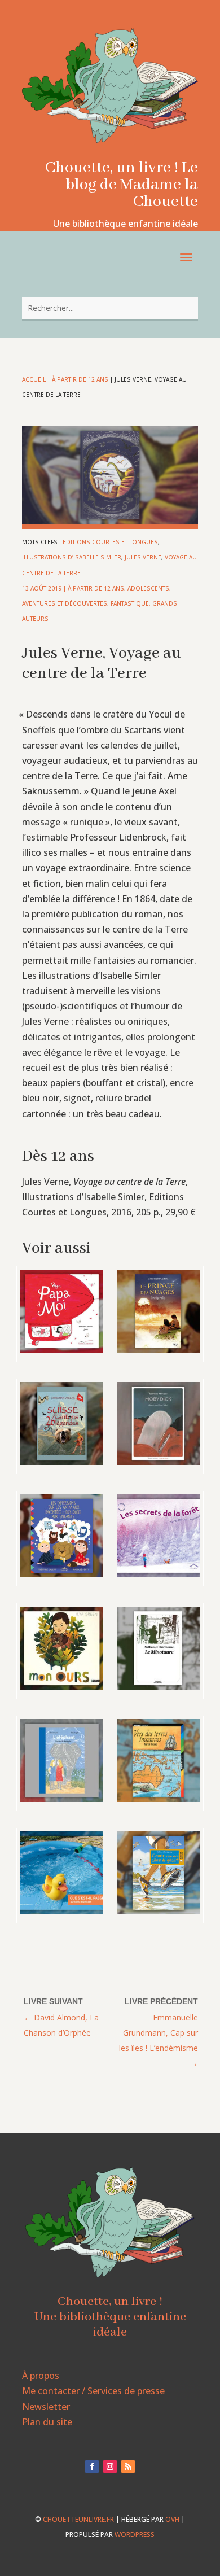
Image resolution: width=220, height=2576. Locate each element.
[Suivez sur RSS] (128, 2466)
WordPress (135, 2535)
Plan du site (47, 2422)
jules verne (143, 557)
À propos (41, 2376)
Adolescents (148, 588)
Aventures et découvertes (65, 603)
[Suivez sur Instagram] (110, 2466)
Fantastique (130, 603)
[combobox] (110, 308)
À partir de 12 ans (80, 379)
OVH (172, 2519)
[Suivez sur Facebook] (92, 2466)
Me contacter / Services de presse (93, 2391)
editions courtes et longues (110, 542)
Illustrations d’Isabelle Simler (72, 557)
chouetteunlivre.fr (78, 2519)
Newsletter (46, 2407)
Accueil (34, 379)
